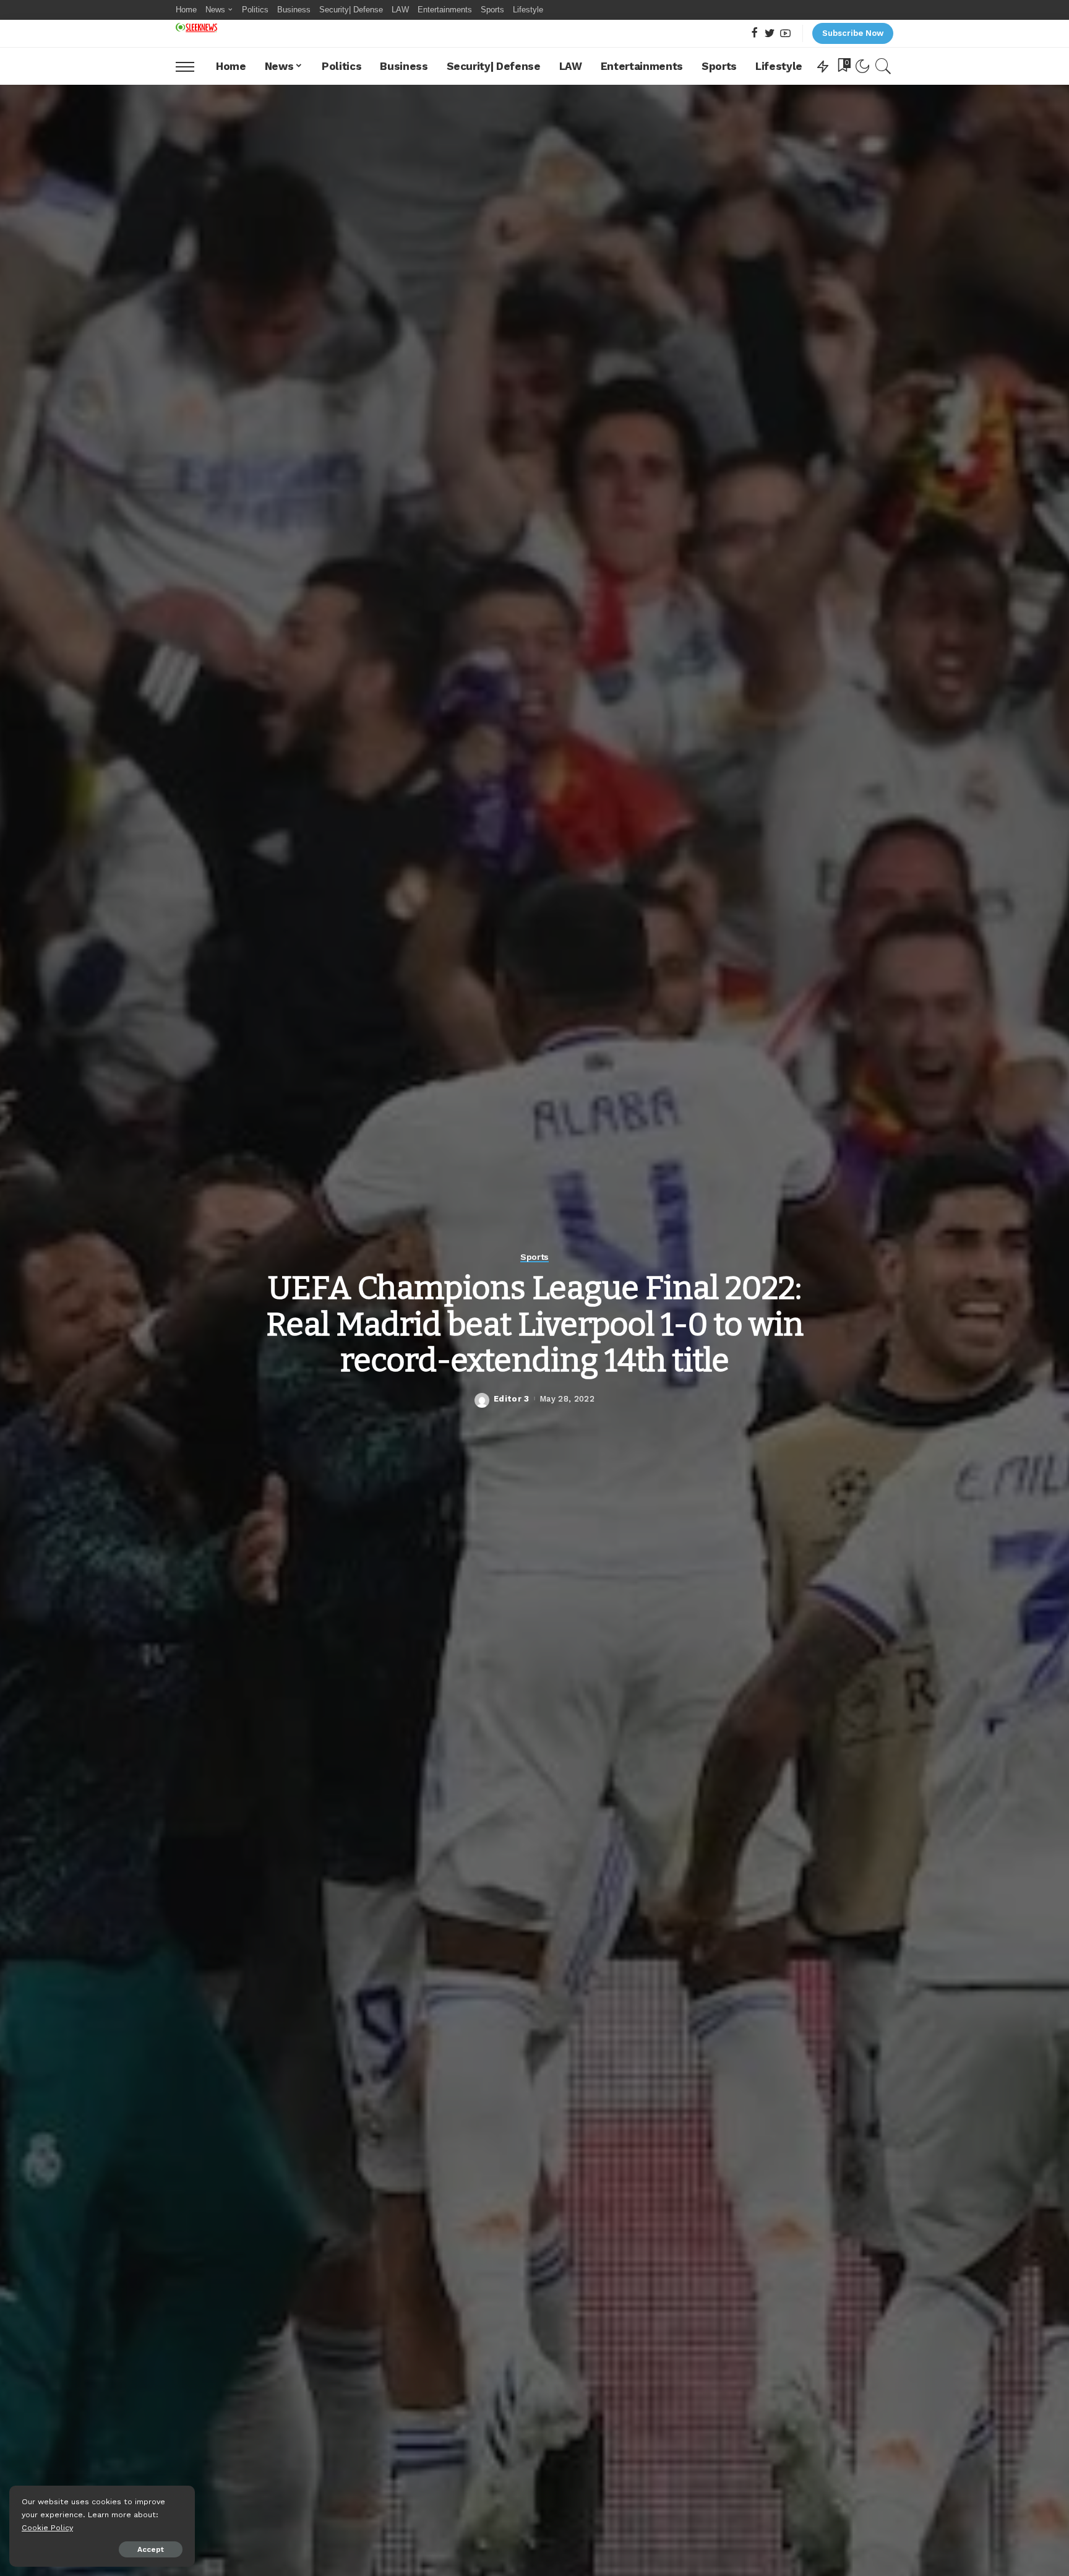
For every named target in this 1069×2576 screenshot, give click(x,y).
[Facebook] (754, 34)
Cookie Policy (47, 2527)
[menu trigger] (191, 66)
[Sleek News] (196, 28)
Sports (534, 1257)
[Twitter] (770, 34)
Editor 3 (512, 1399)
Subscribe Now (853, 33)
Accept (151, 2549)
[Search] (883, 66)
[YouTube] (785, 34)
